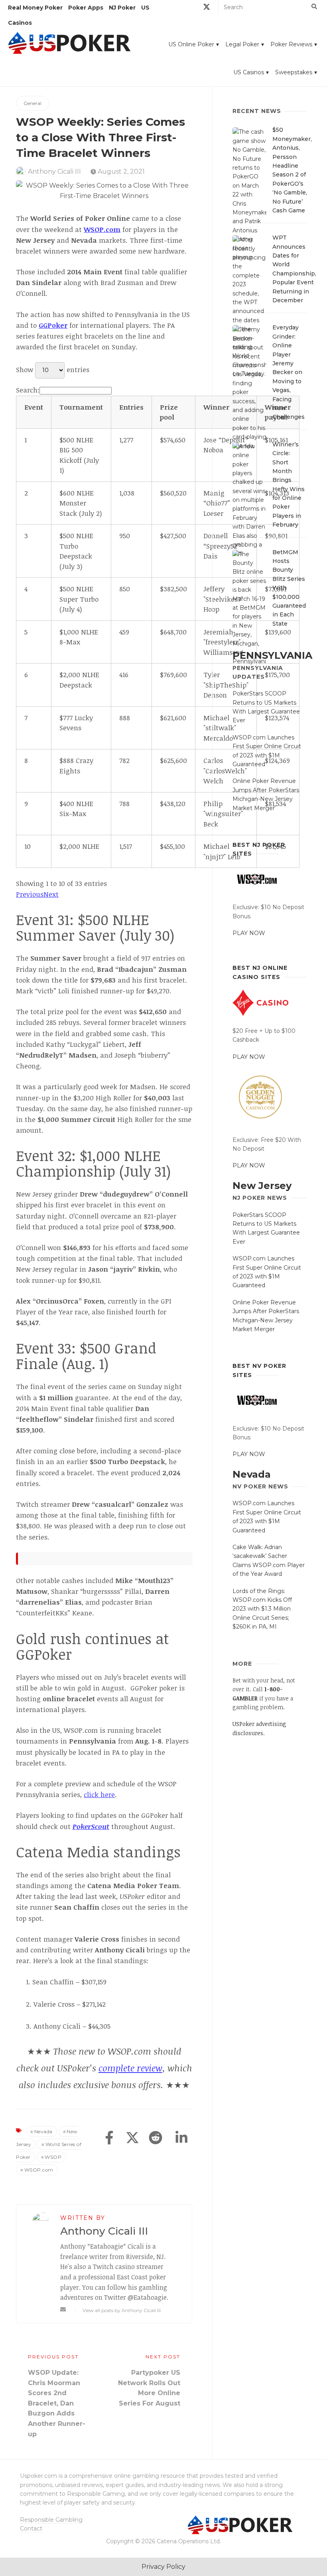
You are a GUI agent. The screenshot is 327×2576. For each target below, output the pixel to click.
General (33, 103)
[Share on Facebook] (109, 2138)
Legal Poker (242, 44)
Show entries (53, 370)
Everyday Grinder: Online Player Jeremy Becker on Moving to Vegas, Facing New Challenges (289, 372)
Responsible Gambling (51, 2520)
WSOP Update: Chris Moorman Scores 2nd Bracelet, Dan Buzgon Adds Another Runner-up (57, 2403)
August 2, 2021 (120, 171)
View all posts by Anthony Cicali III (122, 2310)
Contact (31, 2528)
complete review (130, 2068)
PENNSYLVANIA (272, 655)
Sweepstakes (294, 72)
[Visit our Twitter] (207, 8)
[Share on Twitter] (132, 2138)
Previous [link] (30, 894)
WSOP (53, 2157)
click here (99, 1794)
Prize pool (169, 412)
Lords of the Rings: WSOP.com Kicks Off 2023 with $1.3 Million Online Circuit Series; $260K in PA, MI (262, 1609)
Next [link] (51, 894)
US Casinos (249, 72)
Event (34, 407)
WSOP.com (39, 2170)
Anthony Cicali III (54, 171)
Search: (28, 390)
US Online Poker (191, 44)
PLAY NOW (249, 933)
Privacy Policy (163, 2567)
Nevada (43, 2131)
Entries (131, 407)
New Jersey (262, 1186)
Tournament (81, 407)
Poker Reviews (291, 44)
